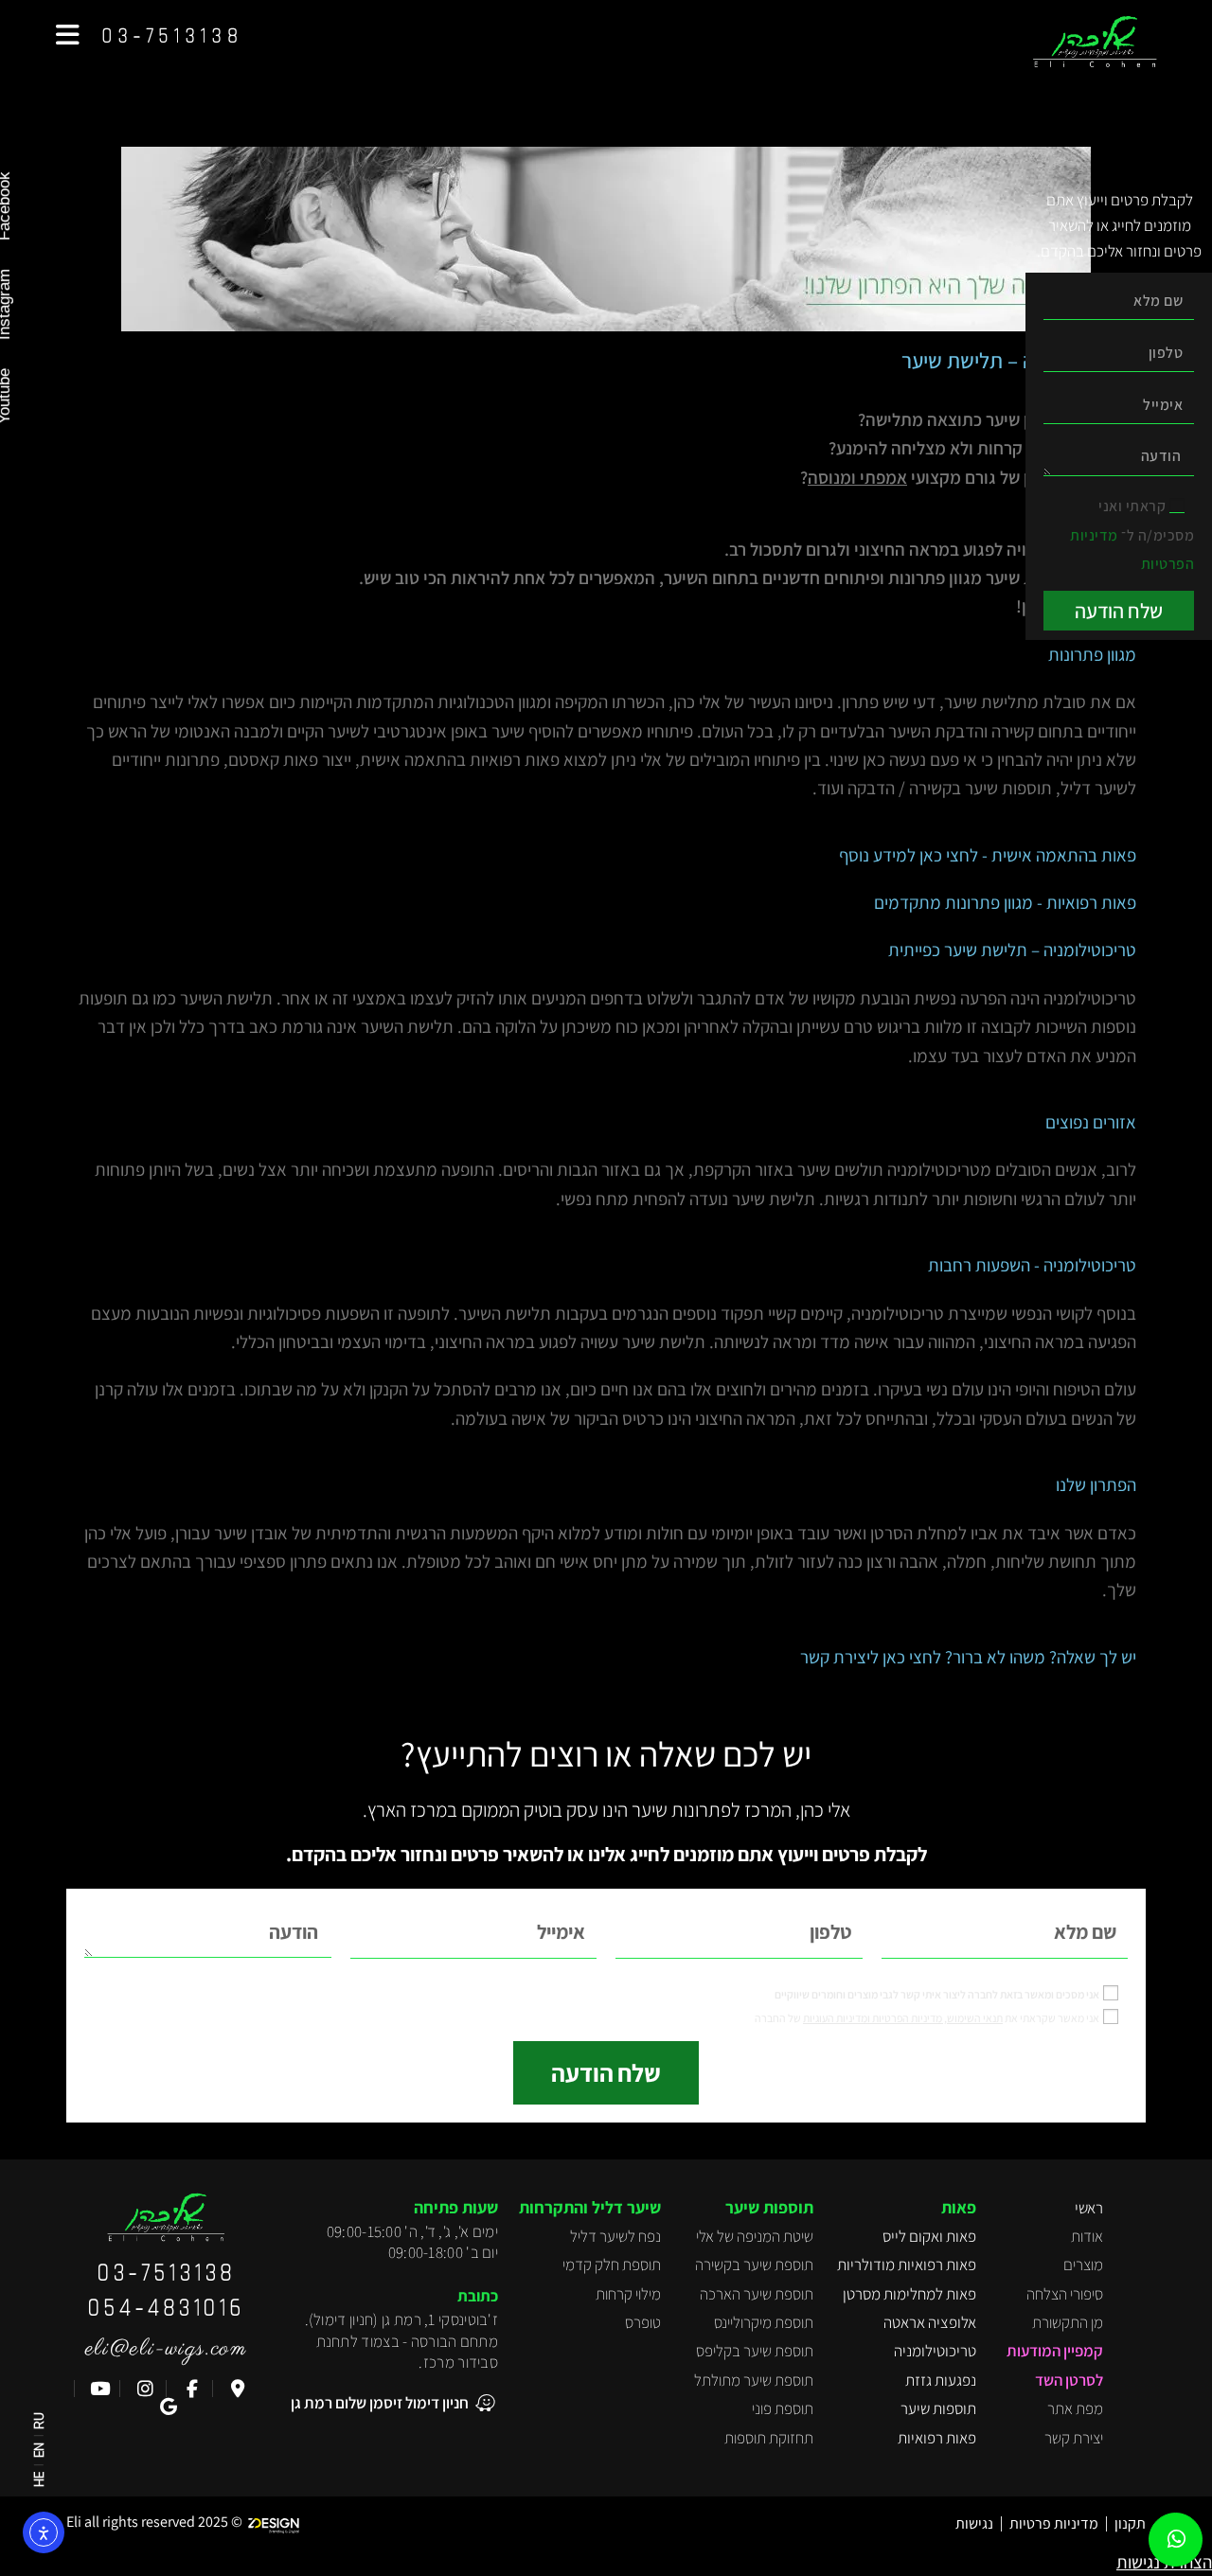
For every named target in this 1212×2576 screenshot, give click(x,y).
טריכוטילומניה (935, 2351)
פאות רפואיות (937, 2438)
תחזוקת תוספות (769, 2438)
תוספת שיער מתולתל (754, 2380)
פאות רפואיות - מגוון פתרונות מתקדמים (1005, 902)
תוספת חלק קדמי (612, 2265)
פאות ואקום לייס (929, 2236)
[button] (68, 36)
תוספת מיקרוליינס (764, 2322)
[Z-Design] (278, 2522)
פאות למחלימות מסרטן (909, 2294)
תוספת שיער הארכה (757, 2294)
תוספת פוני (783, 2408)
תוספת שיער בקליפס (755, 2351)
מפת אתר (1075, 2408)
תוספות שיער (938, 2408)
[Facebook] (190, 2389)
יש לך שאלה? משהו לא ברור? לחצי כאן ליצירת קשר (968, 1657)
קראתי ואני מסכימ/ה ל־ (1132, 535)
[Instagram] (143, 2389)
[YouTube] (97, 2389)
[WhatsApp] (1176, 2540)
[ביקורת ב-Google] (166, 2407)
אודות (1087, 2236)
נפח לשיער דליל (615, 2236)
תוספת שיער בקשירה (754, 2265)
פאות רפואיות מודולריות (907, 2265)
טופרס (643, 2322)
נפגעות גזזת (941, 2380)
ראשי (1089, 2208)
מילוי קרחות (628, 2294)
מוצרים (1083, 2265)
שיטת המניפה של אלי (755, 2236)
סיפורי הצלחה (1065, 2294)
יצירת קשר (1074, 2438)
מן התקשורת (1068, 2322)
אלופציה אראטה (930, 2322)
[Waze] (235, 2389)
